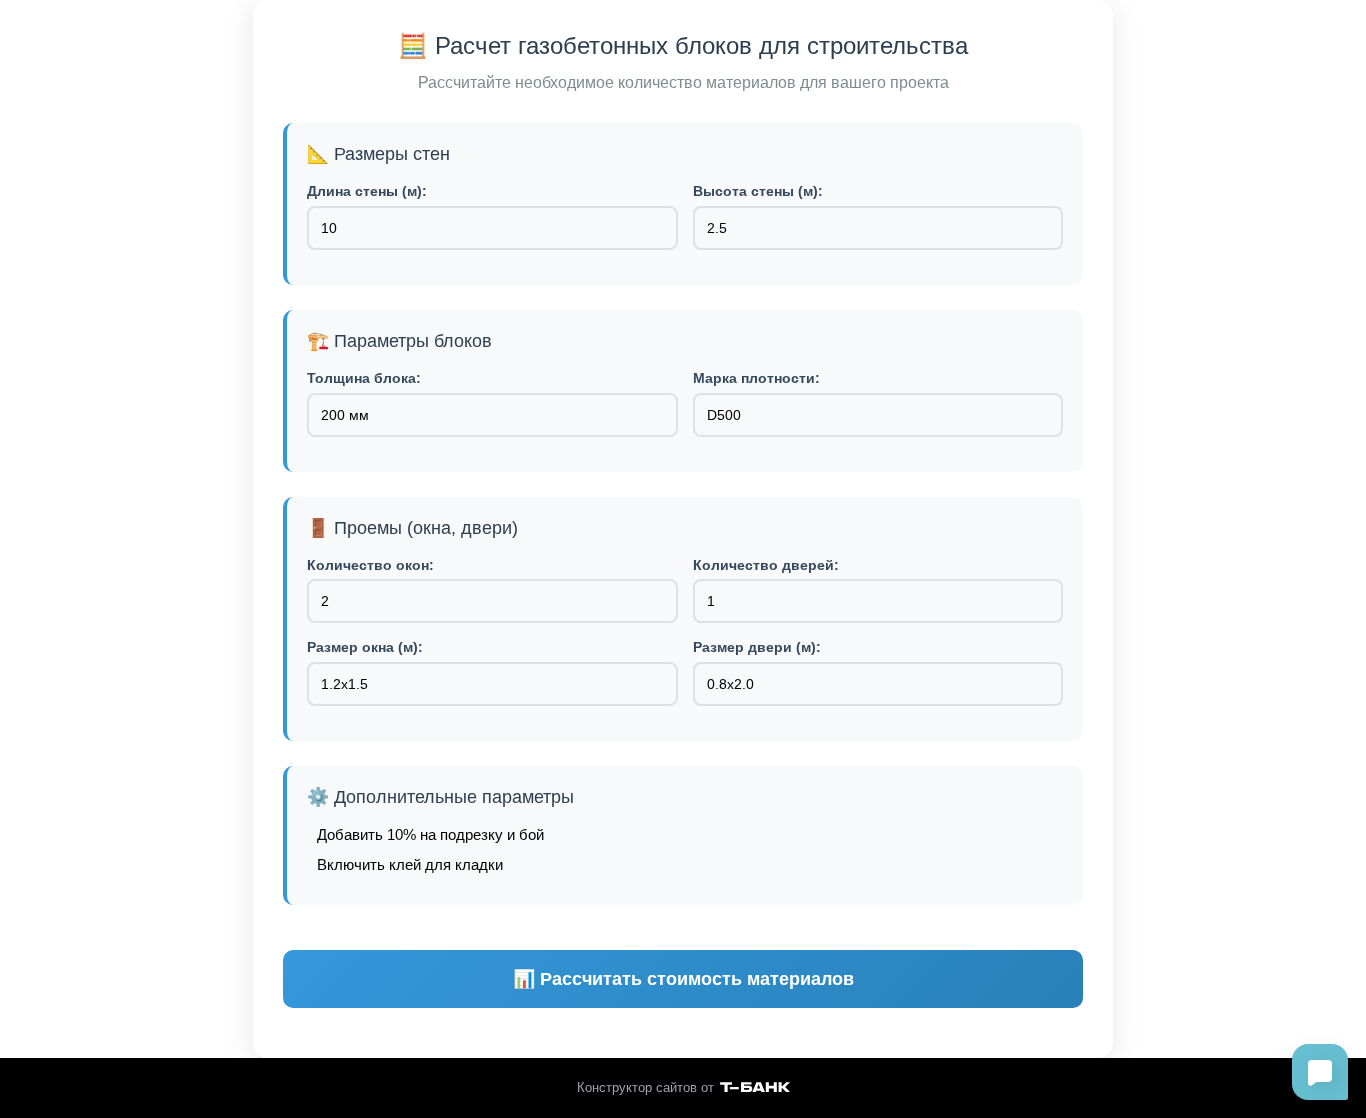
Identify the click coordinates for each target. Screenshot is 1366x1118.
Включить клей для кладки (410, 864)
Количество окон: (370, 565)
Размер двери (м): (757, 647)
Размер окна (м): (365, 647)
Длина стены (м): (367, 191)
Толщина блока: (364, 378)
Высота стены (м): (758, 191)
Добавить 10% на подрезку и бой (430, 834)
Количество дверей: (766, 565)
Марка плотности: (756, 378)
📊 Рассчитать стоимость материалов (683, 979)
